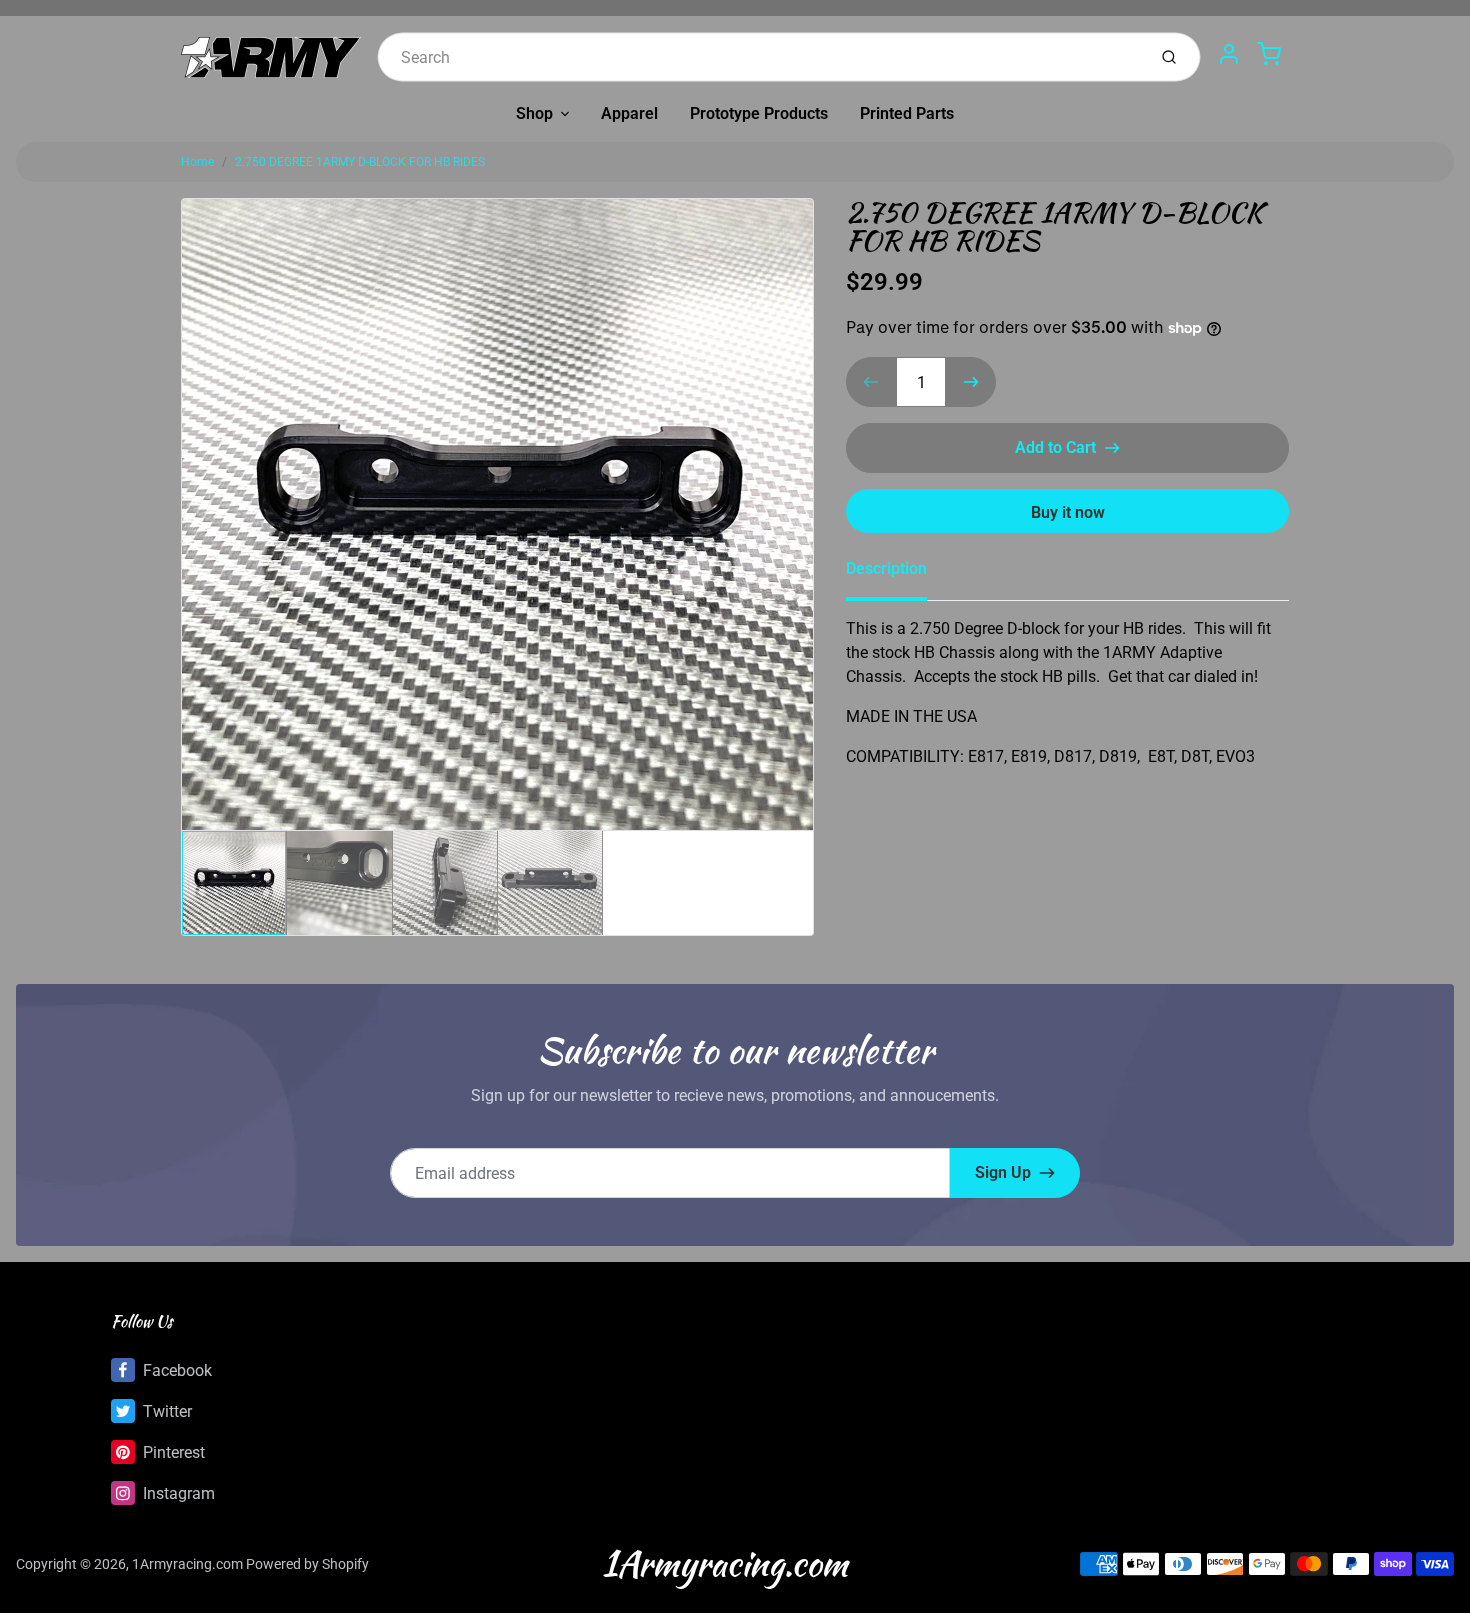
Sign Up (1003, 1172)
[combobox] (759, 57)
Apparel (629, 113)
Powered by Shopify (307, 1564)
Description (886, 568)
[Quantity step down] (871, 382)
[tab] (898, 575)
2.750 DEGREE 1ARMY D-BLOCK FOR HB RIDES (360, 162)
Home (197, 162)
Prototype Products (759, 113)
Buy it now (1068, 512)
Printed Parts (907, 113)
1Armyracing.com (187, 1564)
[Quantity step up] (971, 382)
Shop (534, 113)
